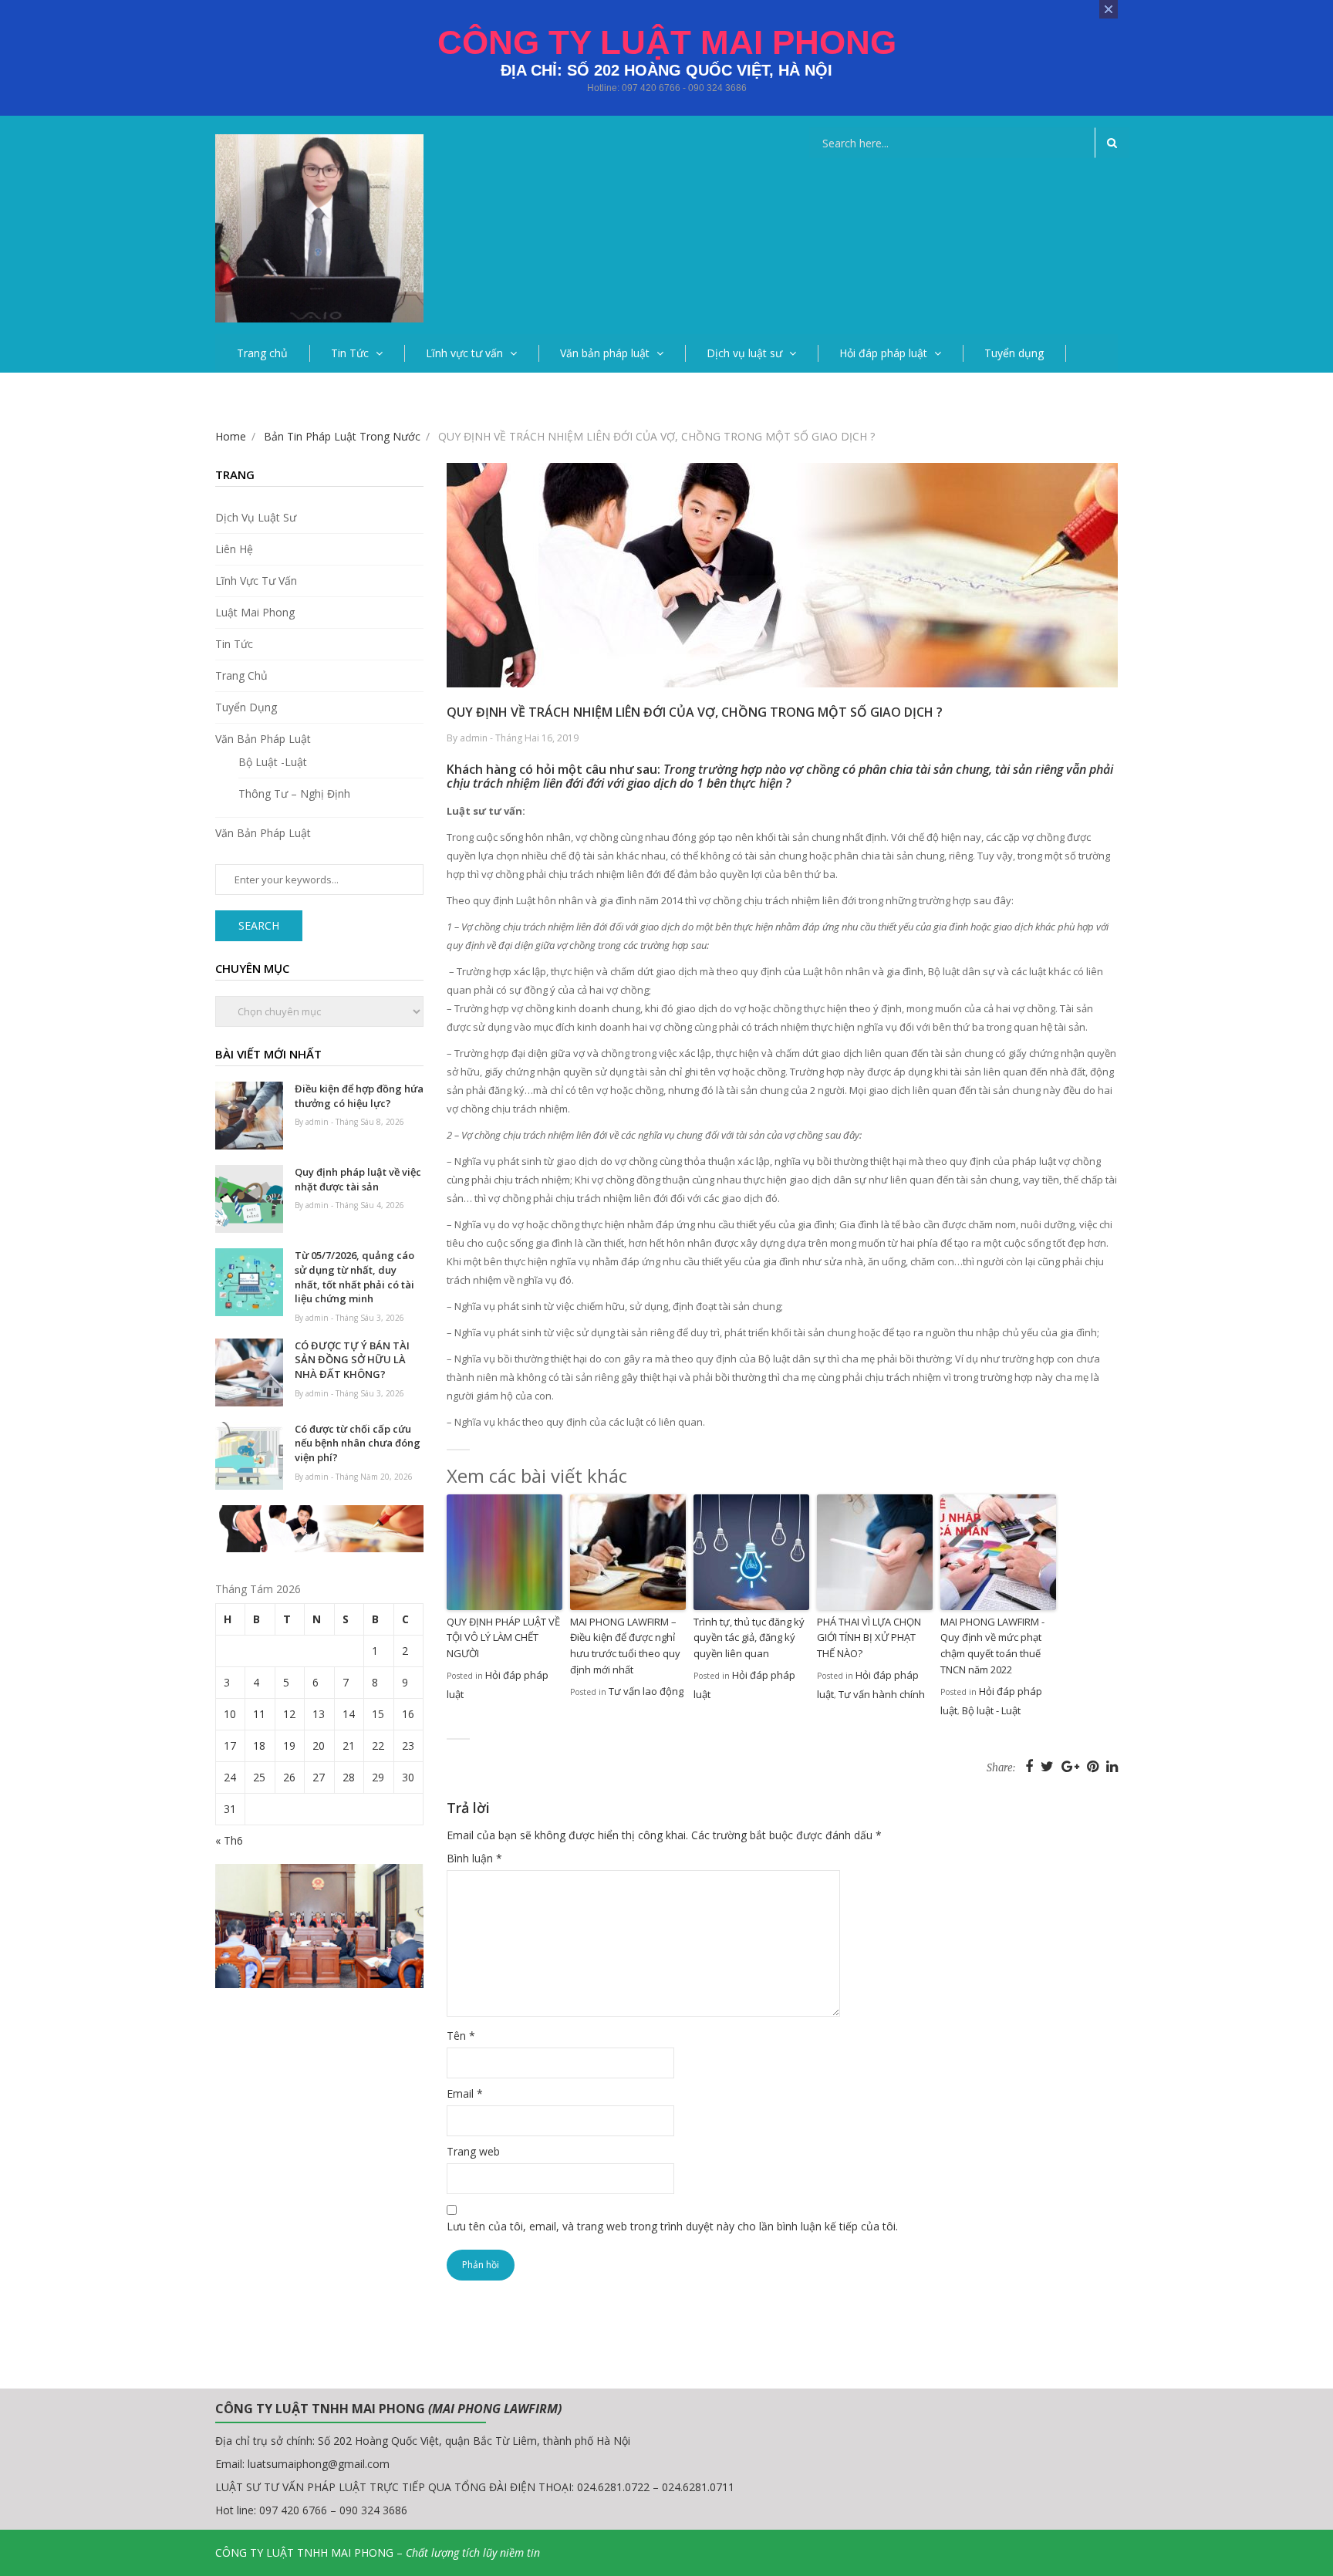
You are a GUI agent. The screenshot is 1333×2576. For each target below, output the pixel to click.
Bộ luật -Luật (273, 762)
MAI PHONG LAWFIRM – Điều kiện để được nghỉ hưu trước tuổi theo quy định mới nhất (625, 1646)
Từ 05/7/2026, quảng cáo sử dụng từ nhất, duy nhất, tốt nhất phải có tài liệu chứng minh (354, 1277)
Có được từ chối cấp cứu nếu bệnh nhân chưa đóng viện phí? (358, 1443)
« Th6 (229, 1840)
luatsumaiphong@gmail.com (319, 2464)
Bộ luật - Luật (991, 1710)
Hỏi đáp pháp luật (883, 353)
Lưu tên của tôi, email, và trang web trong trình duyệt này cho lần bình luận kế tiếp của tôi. (672, 2226)
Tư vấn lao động (646, 1691)
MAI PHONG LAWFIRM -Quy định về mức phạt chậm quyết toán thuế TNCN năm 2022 (992, 1646)
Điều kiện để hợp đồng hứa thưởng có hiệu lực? (359, 1096)
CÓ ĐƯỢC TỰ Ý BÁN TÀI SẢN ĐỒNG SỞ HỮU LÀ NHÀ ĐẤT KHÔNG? (352, 1360)
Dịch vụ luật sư (744, 353)
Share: (1001, 1768)
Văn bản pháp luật (605, 353)
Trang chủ (262, 353)
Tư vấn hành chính (882, 1694)
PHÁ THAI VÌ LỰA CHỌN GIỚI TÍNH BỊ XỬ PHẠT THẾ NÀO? (869, 1638)
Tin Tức (350, 353)
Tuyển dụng (1014, 353)
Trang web (473, 2151)
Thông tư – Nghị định (294, 793)
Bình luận (474, 1858)
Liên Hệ (234, 549)
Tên (461, 2036)
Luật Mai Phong (255, 612)
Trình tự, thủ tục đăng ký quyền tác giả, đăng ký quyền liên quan (749, 1638)
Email (465, 2093)
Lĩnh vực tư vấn (464, 353)
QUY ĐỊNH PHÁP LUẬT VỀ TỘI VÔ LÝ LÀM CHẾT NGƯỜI (503, 1638)
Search (259, 925)
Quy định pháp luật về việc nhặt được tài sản (358, 1179)
